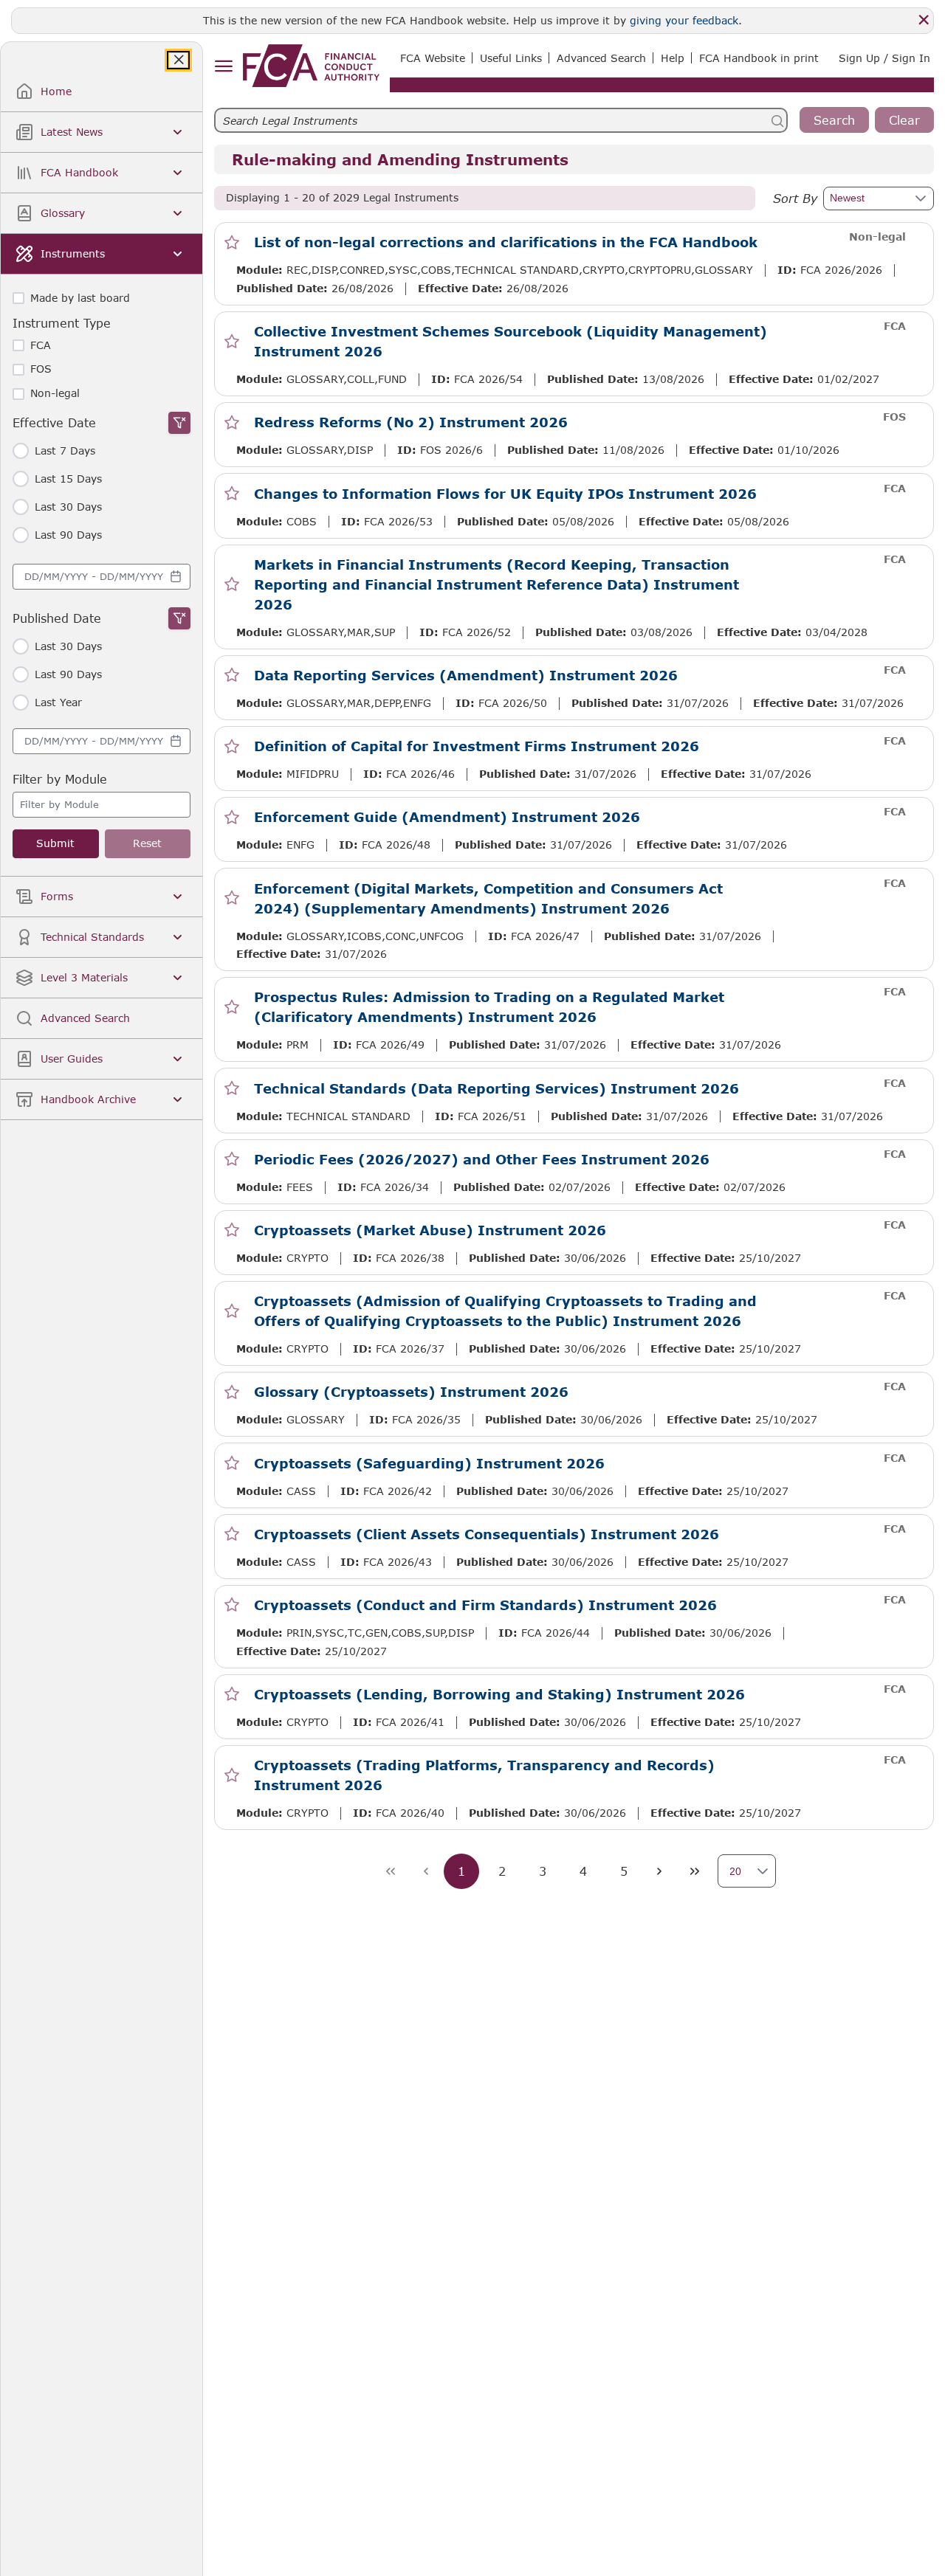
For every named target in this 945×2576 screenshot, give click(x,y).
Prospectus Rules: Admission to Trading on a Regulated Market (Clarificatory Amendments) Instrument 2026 (489, 1007)
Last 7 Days (65, 451)
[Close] (924, 20)
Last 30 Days (68, 507)
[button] (919, 198)
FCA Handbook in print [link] (759, 58)
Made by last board (80, 298)
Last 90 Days (68, 535)
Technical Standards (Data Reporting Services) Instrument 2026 (496, 1088)
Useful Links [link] (511, 58)
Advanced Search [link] (601, 58)
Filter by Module (60, 779)
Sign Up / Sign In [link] (884, 58)
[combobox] (102, 577)
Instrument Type (62, 323)
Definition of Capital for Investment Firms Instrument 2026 (477, 746)
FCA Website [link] (433, 58)
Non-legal (55, 393)
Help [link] (673, 58)
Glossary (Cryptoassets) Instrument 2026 (411, 1392)
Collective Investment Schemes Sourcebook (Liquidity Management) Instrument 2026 (511, 341)
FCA (41, 345)
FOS (41, 369)
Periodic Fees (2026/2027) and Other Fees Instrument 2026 (482, 1159)
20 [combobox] (735, 1871)
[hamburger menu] (223, 67)
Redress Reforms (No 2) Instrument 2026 (411, 422)
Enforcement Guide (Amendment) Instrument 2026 (447, 817)
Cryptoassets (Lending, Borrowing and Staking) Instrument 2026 (499, 1694)
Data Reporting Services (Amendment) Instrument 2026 (466, 675)
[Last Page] (695, 1871)
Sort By (795, 198)
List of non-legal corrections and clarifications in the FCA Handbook (506, 242)
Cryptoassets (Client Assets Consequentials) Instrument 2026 (487, 1534)
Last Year (58, 702)
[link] (311, 66)
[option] (102, 805)
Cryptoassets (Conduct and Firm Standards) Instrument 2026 (485, 1605)
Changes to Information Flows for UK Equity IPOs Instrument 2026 (505, 494)
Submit (55, 843)
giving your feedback (684, 20)
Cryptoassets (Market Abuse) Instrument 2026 (430, 1230)
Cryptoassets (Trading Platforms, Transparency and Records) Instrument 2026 (484, 1775)
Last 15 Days (68, 479)
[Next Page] (659, 1871)
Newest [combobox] (847, 198)
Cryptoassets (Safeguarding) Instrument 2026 (429, 1463)
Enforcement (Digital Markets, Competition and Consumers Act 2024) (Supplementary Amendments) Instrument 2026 (488, 898)
